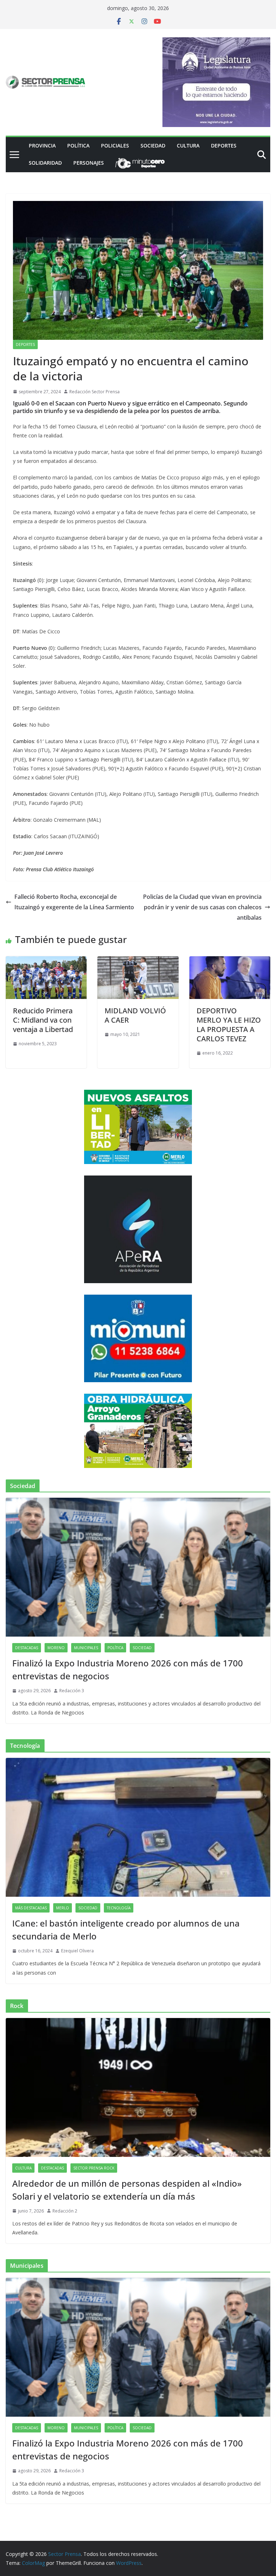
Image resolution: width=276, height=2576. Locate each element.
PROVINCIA (42, 146)
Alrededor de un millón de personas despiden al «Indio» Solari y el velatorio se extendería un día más (127, 2190)
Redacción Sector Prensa (95, 392)
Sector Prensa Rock (94, 2168)
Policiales (115, 146)
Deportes (224, 146)
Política (78, 146)
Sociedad (153, 146)
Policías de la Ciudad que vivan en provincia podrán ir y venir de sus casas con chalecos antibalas (202, 907)
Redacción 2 (65, 2211)
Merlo (63, 1908)
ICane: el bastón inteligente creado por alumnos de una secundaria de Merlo (126, 1930)
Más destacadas (31, 1908)
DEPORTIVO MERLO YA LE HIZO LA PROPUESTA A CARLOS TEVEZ (229, 1025)
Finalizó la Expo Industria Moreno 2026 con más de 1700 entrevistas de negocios (128, 1669)
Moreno (56, 1648)
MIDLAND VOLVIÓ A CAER (135, 1015)
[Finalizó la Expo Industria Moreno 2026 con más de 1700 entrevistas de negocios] (138, 1567)
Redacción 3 (72, 1691)
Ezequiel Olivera (77, 1951)
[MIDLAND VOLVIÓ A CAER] (138, 961)
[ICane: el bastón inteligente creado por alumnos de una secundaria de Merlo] (138, 1827)
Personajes (89, 163)
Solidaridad (45, 163)
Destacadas (27, 1648)
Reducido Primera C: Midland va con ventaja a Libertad (43, 1020)
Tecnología (119, 1908)
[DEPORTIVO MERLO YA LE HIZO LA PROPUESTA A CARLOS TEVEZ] (230, 961)
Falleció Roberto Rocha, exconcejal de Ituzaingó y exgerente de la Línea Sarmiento (74, 902)
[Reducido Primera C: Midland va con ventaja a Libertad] (46, 961)
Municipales (86, 1648)
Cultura (188, 146)
